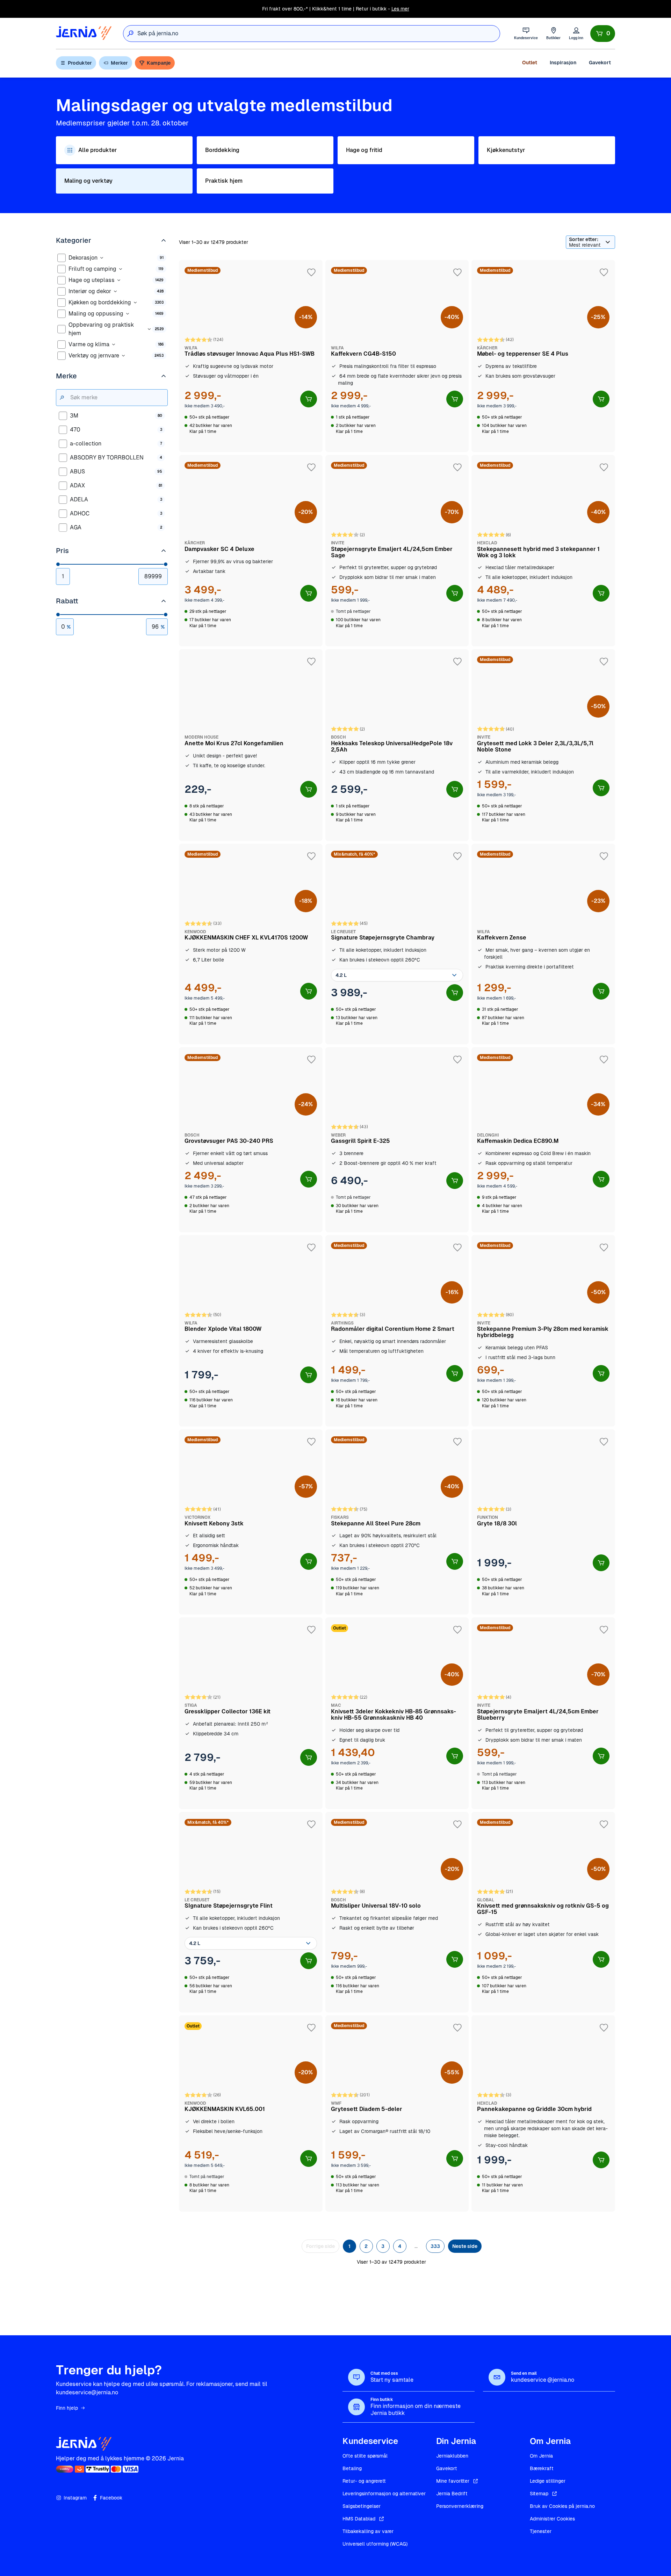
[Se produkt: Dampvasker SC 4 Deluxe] (251, 551)
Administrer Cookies (552, 2519)
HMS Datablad (359, 2519)
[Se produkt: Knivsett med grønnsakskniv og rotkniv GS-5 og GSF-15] (543, 1912)
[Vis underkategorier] (102, 258)
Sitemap (539, 2494)
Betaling (352, 2468)
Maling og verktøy (88, 181)
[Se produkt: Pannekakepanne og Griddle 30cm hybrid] (543, 2113)
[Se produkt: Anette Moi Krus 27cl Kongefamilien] (251, 745)
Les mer (400, 9)
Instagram (75, 2498)
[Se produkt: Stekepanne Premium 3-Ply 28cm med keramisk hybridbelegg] (543, 1331)
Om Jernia (541, 2456)
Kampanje (159, 63)
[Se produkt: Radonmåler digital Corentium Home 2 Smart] (397, 1331)
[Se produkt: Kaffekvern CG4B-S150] (397, 356)
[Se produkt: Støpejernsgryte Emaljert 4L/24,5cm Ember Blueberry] (543, 1713)
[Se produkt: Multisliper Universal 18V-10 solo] (397, 1912)
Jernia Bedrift (452, 2494)
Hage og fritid (364, 150)
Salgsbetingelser (362, 2506)
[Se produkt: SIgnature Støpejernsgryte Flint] (251, 1912)
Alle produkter (98, 150)
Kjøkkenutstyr (506, 150)
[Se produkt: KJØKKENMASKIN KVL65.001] (251, 2113)
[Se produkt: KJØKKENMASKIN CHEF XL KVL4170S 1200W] (251, 944)
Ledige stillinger (548, 2481)
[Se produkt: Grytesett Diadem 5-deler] (397, 2113)
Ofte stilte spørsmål (365, 2456)
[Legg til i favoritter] (311, 273)
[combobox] (319, 34)
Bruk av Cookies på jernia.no (562, 2506)
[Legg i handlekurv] (309, 399)
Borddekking (222, 150)
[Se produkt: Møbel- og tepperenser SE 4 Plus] (543, 356)
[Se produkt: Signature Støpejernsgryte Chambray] (397, 944)
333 (435, 2246)
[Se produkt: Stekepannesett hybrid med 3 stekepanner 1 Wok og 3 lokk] (543, 551)
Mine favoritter (453, 2481)
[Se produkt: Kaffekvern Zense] (543, 944)
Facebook (111, 2498)
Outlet (530, 63)
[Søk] (130, 34)
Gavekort (600, 63)
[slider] (58, 564)
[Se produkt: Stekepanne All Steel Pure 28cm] (397, 1522)
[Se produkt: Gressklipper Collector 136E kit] (251, 1713)
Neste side (465, 2246)
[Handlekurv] (603, 34)
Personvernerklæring (460, 2506)
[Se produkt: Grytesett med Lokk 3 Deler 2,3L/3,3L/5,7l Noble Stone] (543, 745)
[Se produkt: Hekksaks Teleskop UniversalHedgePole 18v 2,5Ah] (397, 745)
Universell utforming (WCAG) (375, 2544)
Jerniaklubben (452, 2456)
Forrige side (320, 2246)
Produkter (80, 63)
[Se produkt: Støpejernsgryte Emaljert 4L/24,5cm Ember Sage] (397, 551)
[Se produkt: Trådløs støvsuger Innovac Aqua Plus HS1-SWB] (251, 356)
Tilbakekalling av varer (368, 2531)
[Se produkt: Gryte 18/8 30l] (543, 1522)
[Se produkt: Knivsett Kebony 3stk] (251, 1522)
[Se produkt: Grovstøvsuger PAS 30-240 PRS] (251, 1140)
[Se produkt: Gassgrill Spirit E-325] (397, 1140)
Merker (119, 63)
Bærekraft (542, 2468)
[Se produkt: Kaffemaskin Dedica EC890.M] (543, 1140)
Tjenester (541, 2531)
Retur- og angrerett (364, 2481)
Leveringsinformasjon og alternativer (384, 2494)
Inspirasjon (563, 63)
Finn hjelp (67, 2408)
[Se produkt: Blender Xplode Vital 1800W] (251, 1331)
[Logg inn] (576, 33)
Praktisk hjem (224, 181)
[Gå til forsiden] (84, 33)
